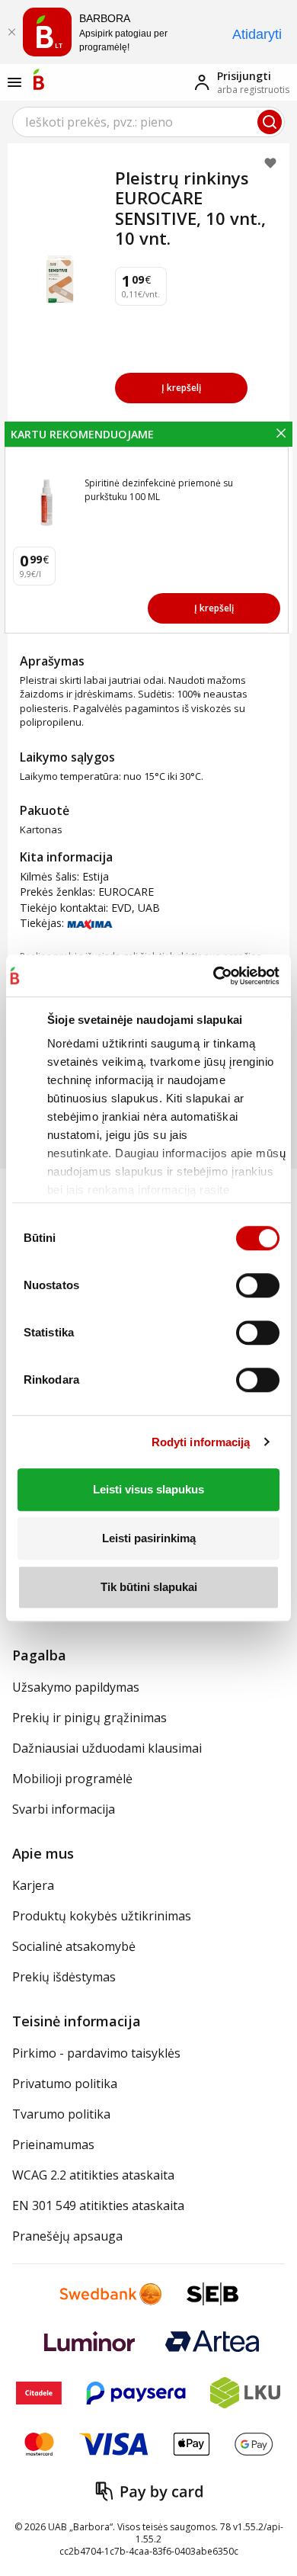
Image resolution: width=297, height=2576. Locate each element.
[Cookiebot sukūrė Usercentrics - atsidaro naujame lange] (213, 976)
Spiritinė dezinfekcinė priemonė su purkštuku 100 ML (159, 490)
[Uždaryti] (11, 32)
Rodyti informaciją (201, 1442)
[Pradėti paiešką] (270, 122)
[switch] (258, 1285)
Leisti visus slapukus (148, 1489)
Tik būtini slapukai (149, 1587)
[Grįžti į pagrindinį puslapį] (39, 79)
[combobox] (148, 122)
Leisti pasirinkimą (149, 1538)
